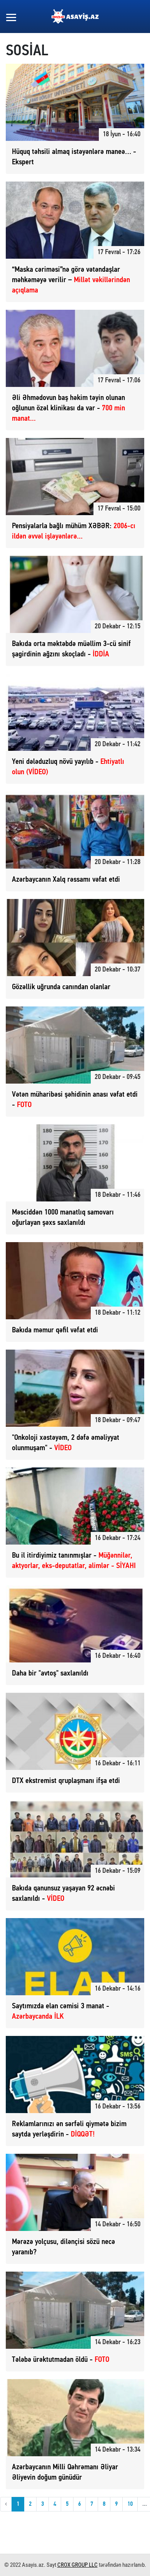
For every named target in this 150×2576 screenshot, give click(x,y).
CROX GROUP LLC (77, 2565)
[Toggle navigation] (11, 17)
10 (130, 2504)
